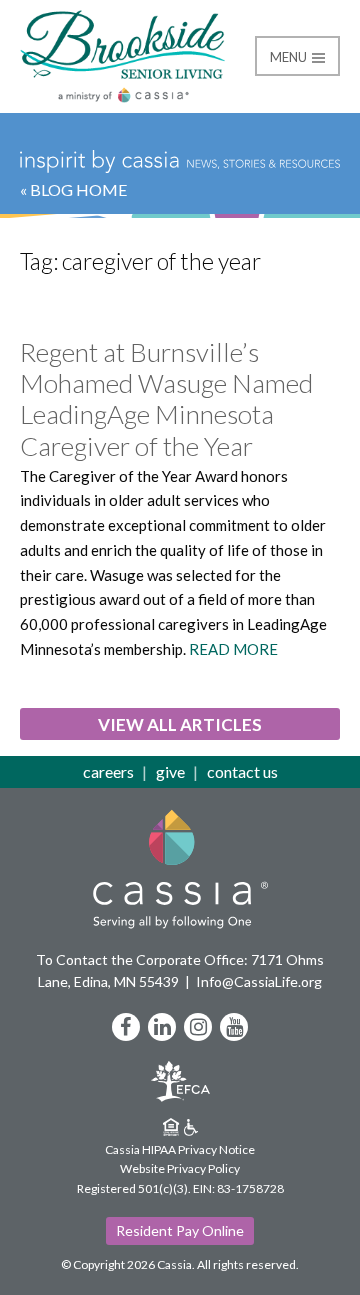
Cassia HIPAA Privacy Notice (180, 1149)
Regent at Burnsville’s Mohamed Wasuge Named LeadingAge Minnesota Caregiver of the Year (166, 399)
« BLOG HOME (73, 189)
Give (170, 771)
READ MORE (233, 649)
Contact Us (242, 771)
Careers (108, 771)
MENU (290, 57)
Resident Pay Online (180, 1230)
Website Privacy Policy (180, 1168)
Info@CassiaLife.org (259, 981)
